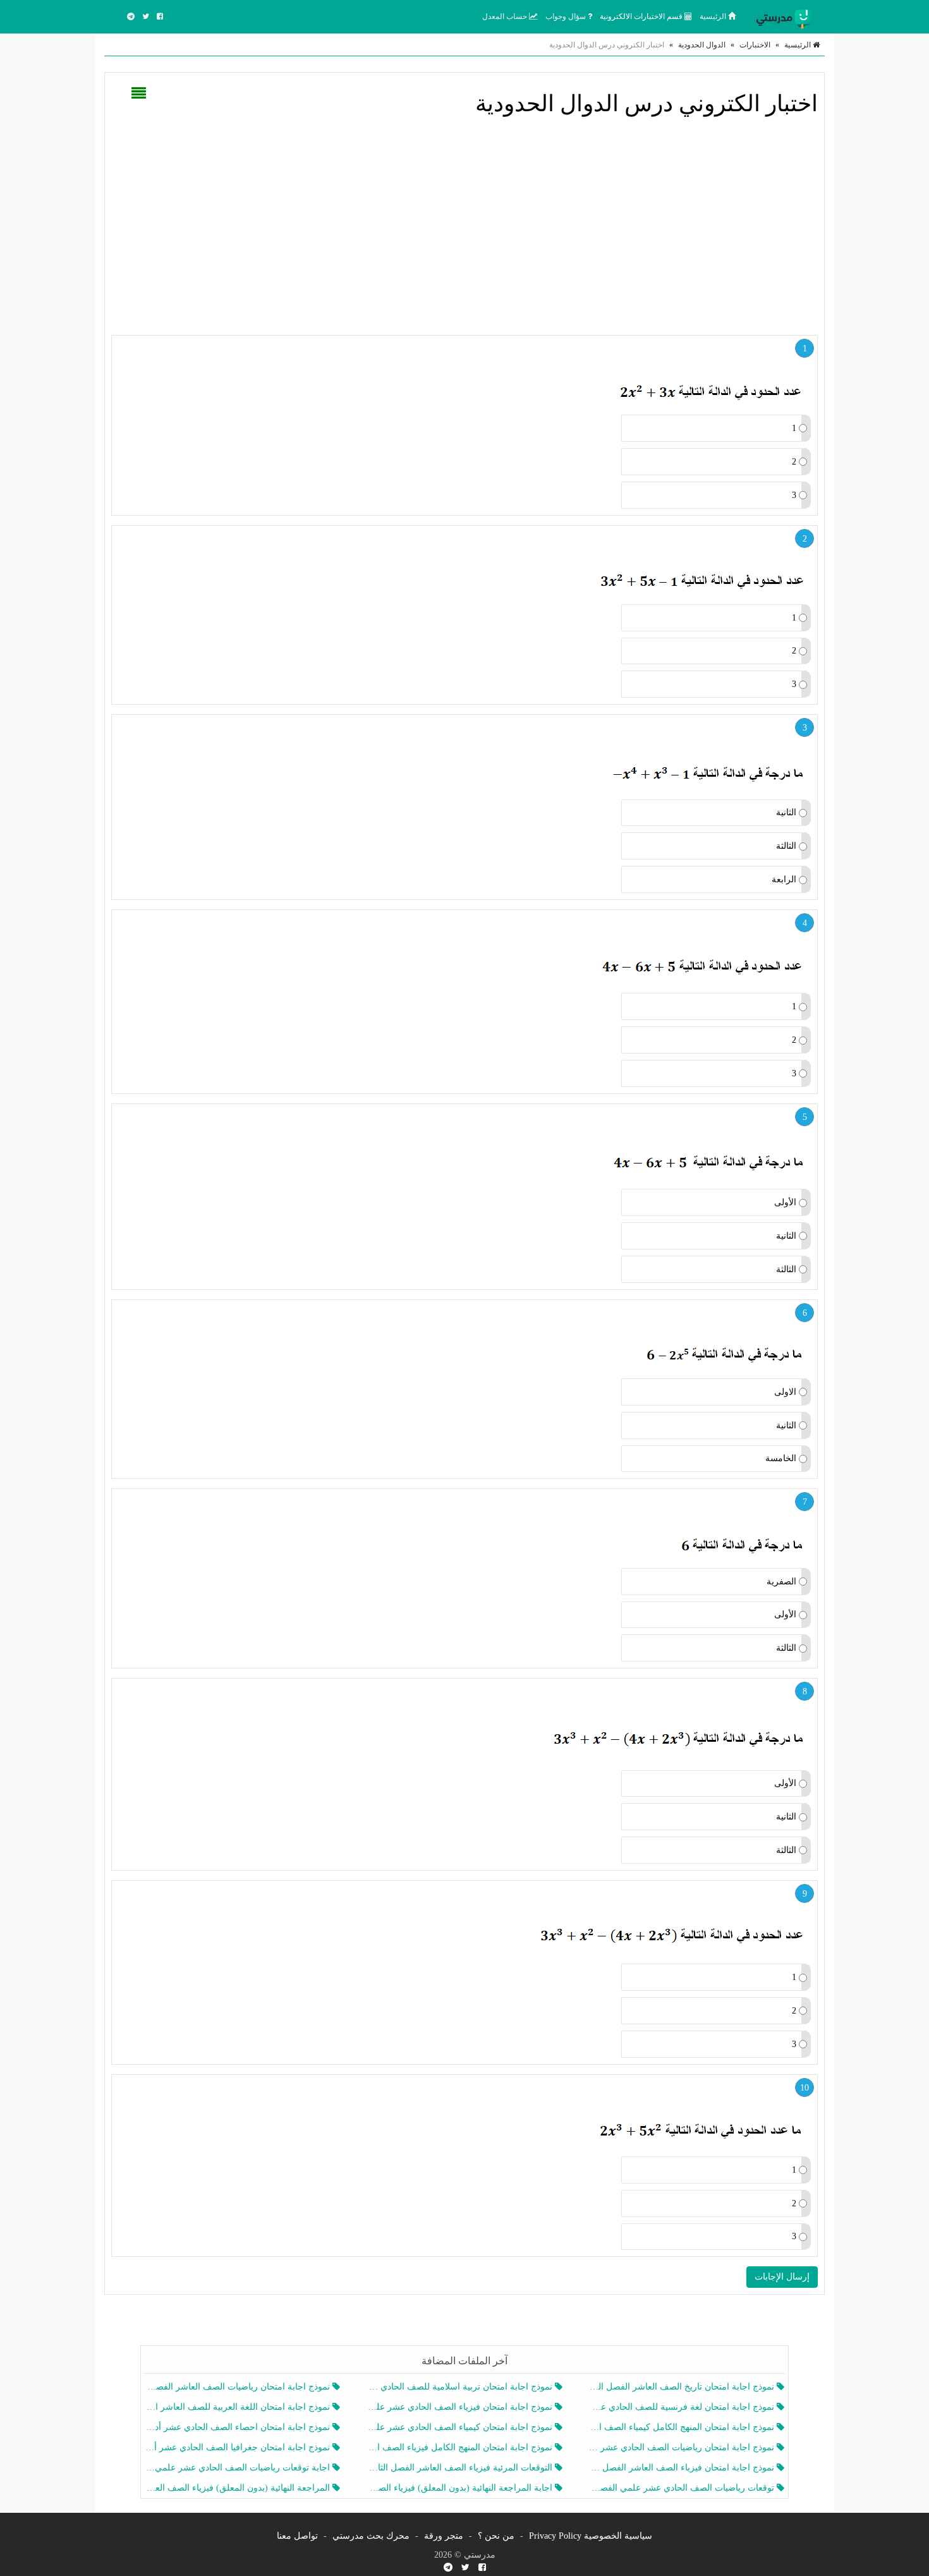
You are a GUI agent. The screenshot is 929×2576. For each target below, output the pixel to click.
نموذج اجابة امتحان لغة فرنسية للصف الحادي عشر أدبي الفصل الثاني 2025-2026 (683, 2407)
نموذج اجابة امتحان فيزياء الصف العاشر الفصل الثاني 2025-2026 (683, 2468)
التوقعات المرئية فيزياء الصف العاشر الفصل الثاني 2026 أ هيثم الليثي (460, 2468)
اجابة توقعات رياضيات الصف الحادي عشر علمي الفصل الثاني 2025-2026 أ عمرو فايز (239, 2468)
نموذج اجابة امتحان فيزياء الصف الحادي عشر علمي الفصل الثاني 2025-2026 (460, 2407)
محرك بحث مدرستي (371, 2536)
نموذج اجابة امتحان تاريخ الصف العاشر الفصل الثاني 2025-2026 (683, 2387)
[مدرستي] (787, 16)
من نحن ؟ (496, 2536)
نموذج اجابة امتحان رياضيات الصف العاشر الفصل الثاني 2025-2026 (239, 2387)
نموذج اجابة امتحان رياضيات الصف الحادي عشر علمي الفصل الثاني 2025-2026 (683, 2447)
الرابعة (784, 879)
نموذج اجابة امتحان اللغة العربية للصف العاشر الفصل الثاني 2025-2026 (239, 2407)
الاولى (785, 1392)
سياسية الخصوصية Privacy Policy (591, 2536)
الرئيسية (714, 16)
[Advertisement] (464, 224)
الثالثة (786, 846)
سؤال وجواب (567, 16)
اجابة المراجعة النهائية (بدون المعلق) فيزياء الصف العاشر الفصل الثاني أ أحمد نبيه (460, 2488)
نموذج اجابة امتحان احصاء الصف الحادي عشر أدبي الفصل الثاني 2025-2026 (239, 2427)
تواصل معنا (297, 2536)
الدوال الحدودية (702, 45)
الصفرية (781, 1582)
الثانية (786, 812)
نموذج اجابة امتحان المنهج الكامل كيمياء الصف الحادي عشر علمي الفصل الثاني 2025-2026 (683, 2427)
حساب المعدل (506, 16)
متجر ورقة (444, 2536)
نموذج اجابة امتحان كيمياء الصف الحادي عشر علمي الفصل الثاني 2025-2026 (460, 2427)
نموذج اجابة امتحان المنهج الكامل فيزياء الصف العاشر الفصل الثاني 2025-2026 (460, 2447)
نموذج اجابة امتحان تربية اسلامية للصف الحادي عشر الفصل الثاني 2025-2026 (460, 2387)
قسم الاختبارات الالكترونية (642, 16)
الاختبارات (755, 45)
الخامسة (781, 1458)
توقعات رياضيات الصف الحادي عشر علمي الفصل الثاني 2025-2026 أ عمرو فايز (683, 2488)
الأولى (785, 1202)
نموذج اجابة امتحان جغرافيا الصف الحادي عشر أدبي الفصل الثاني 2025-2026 (239, 2447)
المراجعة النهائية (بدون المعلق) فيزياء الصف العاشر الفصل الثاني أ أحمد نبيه (239, 2488)
